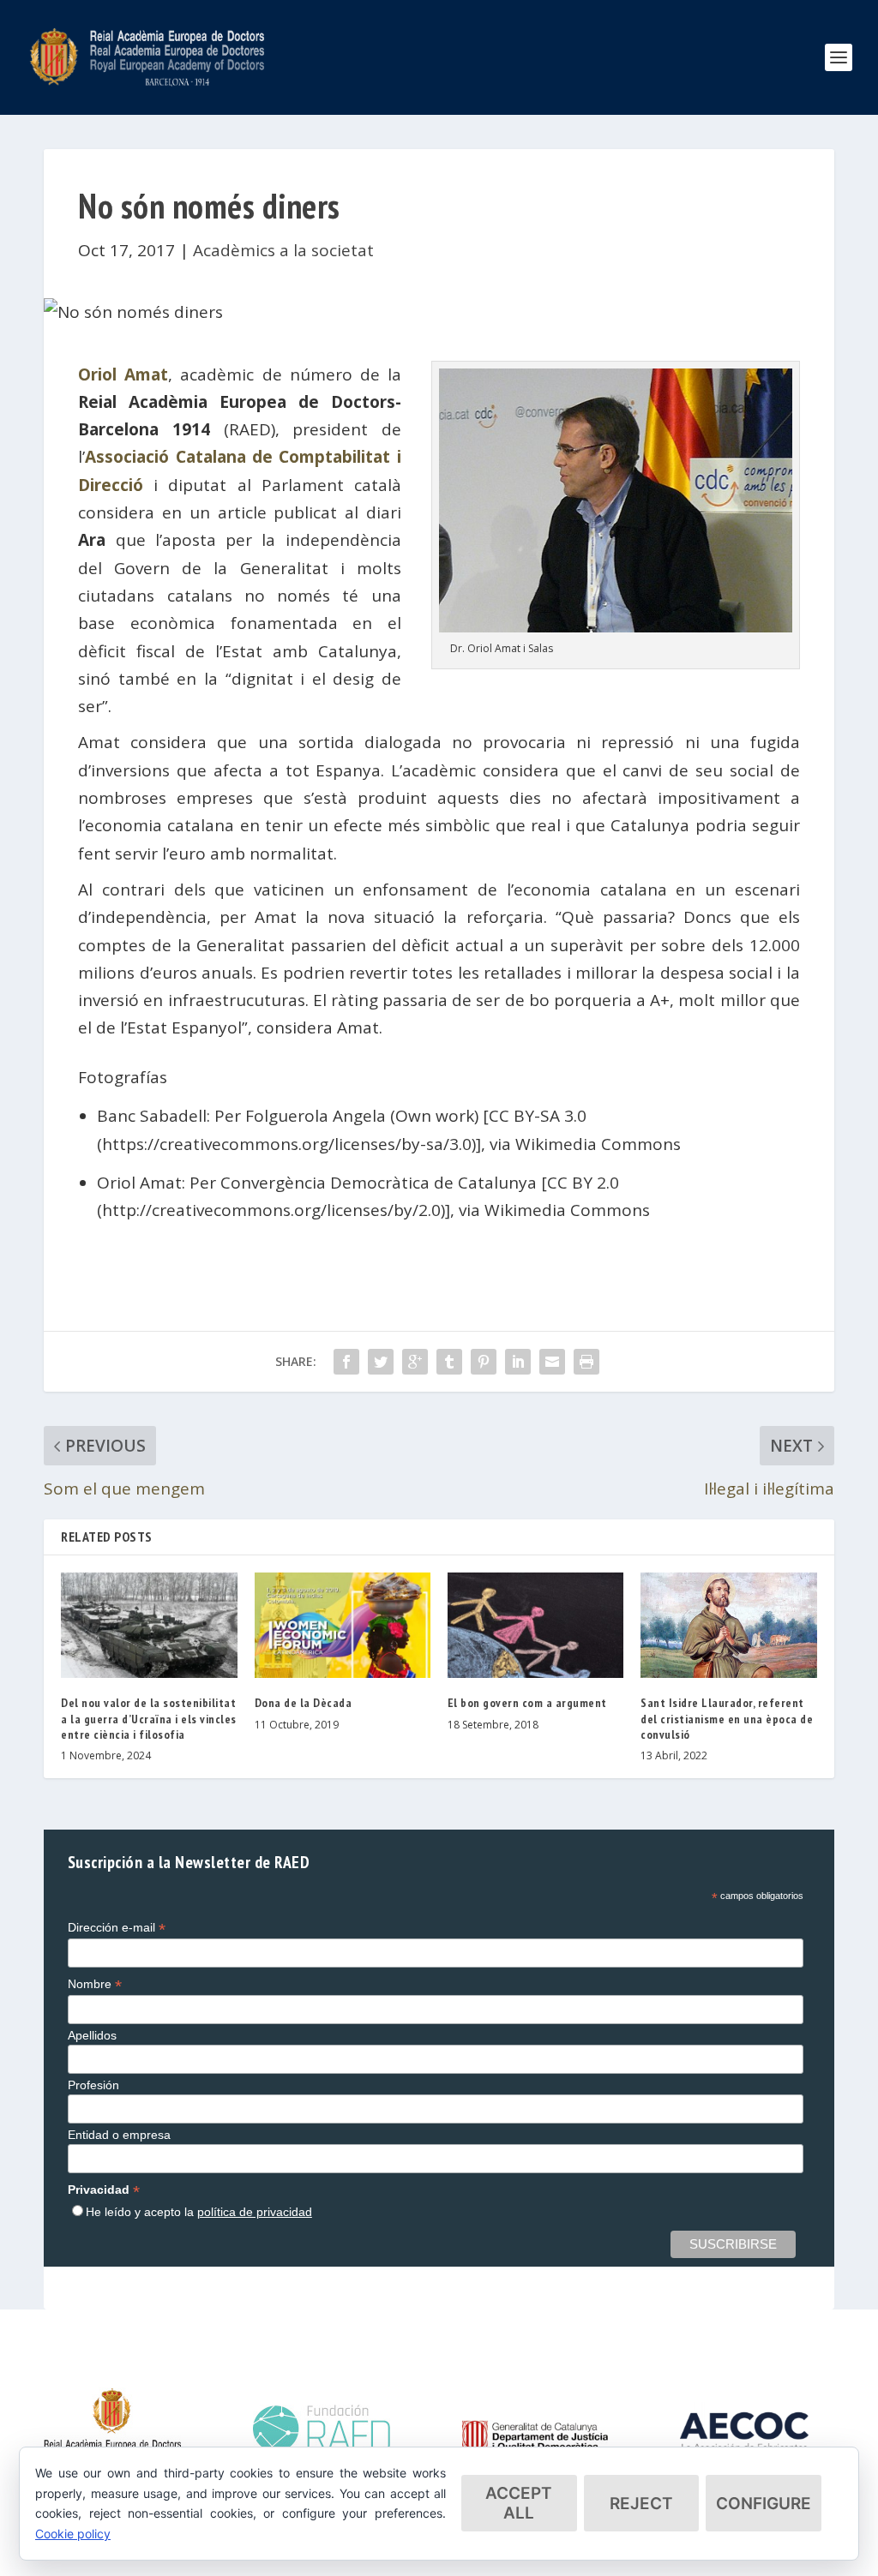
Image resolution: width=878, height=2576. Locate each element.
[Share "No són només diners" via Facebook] (346, 1362)
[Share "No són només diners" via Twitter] (381, 1362)
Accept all (519, 2503)
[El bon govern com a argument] (535, 1625)
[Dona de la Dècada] (343, 1625)
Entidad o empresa (119, 2135)
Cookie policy (73, 2534)
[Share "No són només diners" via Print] (586, 1362)
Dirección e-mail (117, 1928)
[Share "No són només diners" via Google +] (415, 1362)
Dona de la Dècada (304, 1703)
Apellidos (92, 2035)
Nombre (95, 1984)
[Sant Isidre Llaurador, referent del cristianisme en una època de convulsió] (728, 1625)
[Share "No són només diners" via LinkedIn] (518, 1362)
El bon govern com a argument (527, 1703)
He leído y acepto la (199, 2212)
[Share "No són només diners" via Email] (552, 1362)
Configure (764, 2504)
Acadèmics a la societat (283, 250)
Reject (641, 2504)
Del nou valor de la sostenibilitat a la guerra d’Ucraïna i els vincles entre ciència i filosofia (149, 1718)
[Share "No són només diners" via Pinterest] (484, 1362)
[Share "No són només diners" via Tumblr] (449, 1362)
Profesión (93, 2085)
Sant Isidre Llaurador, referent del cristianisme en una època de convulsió (727, 1718)
